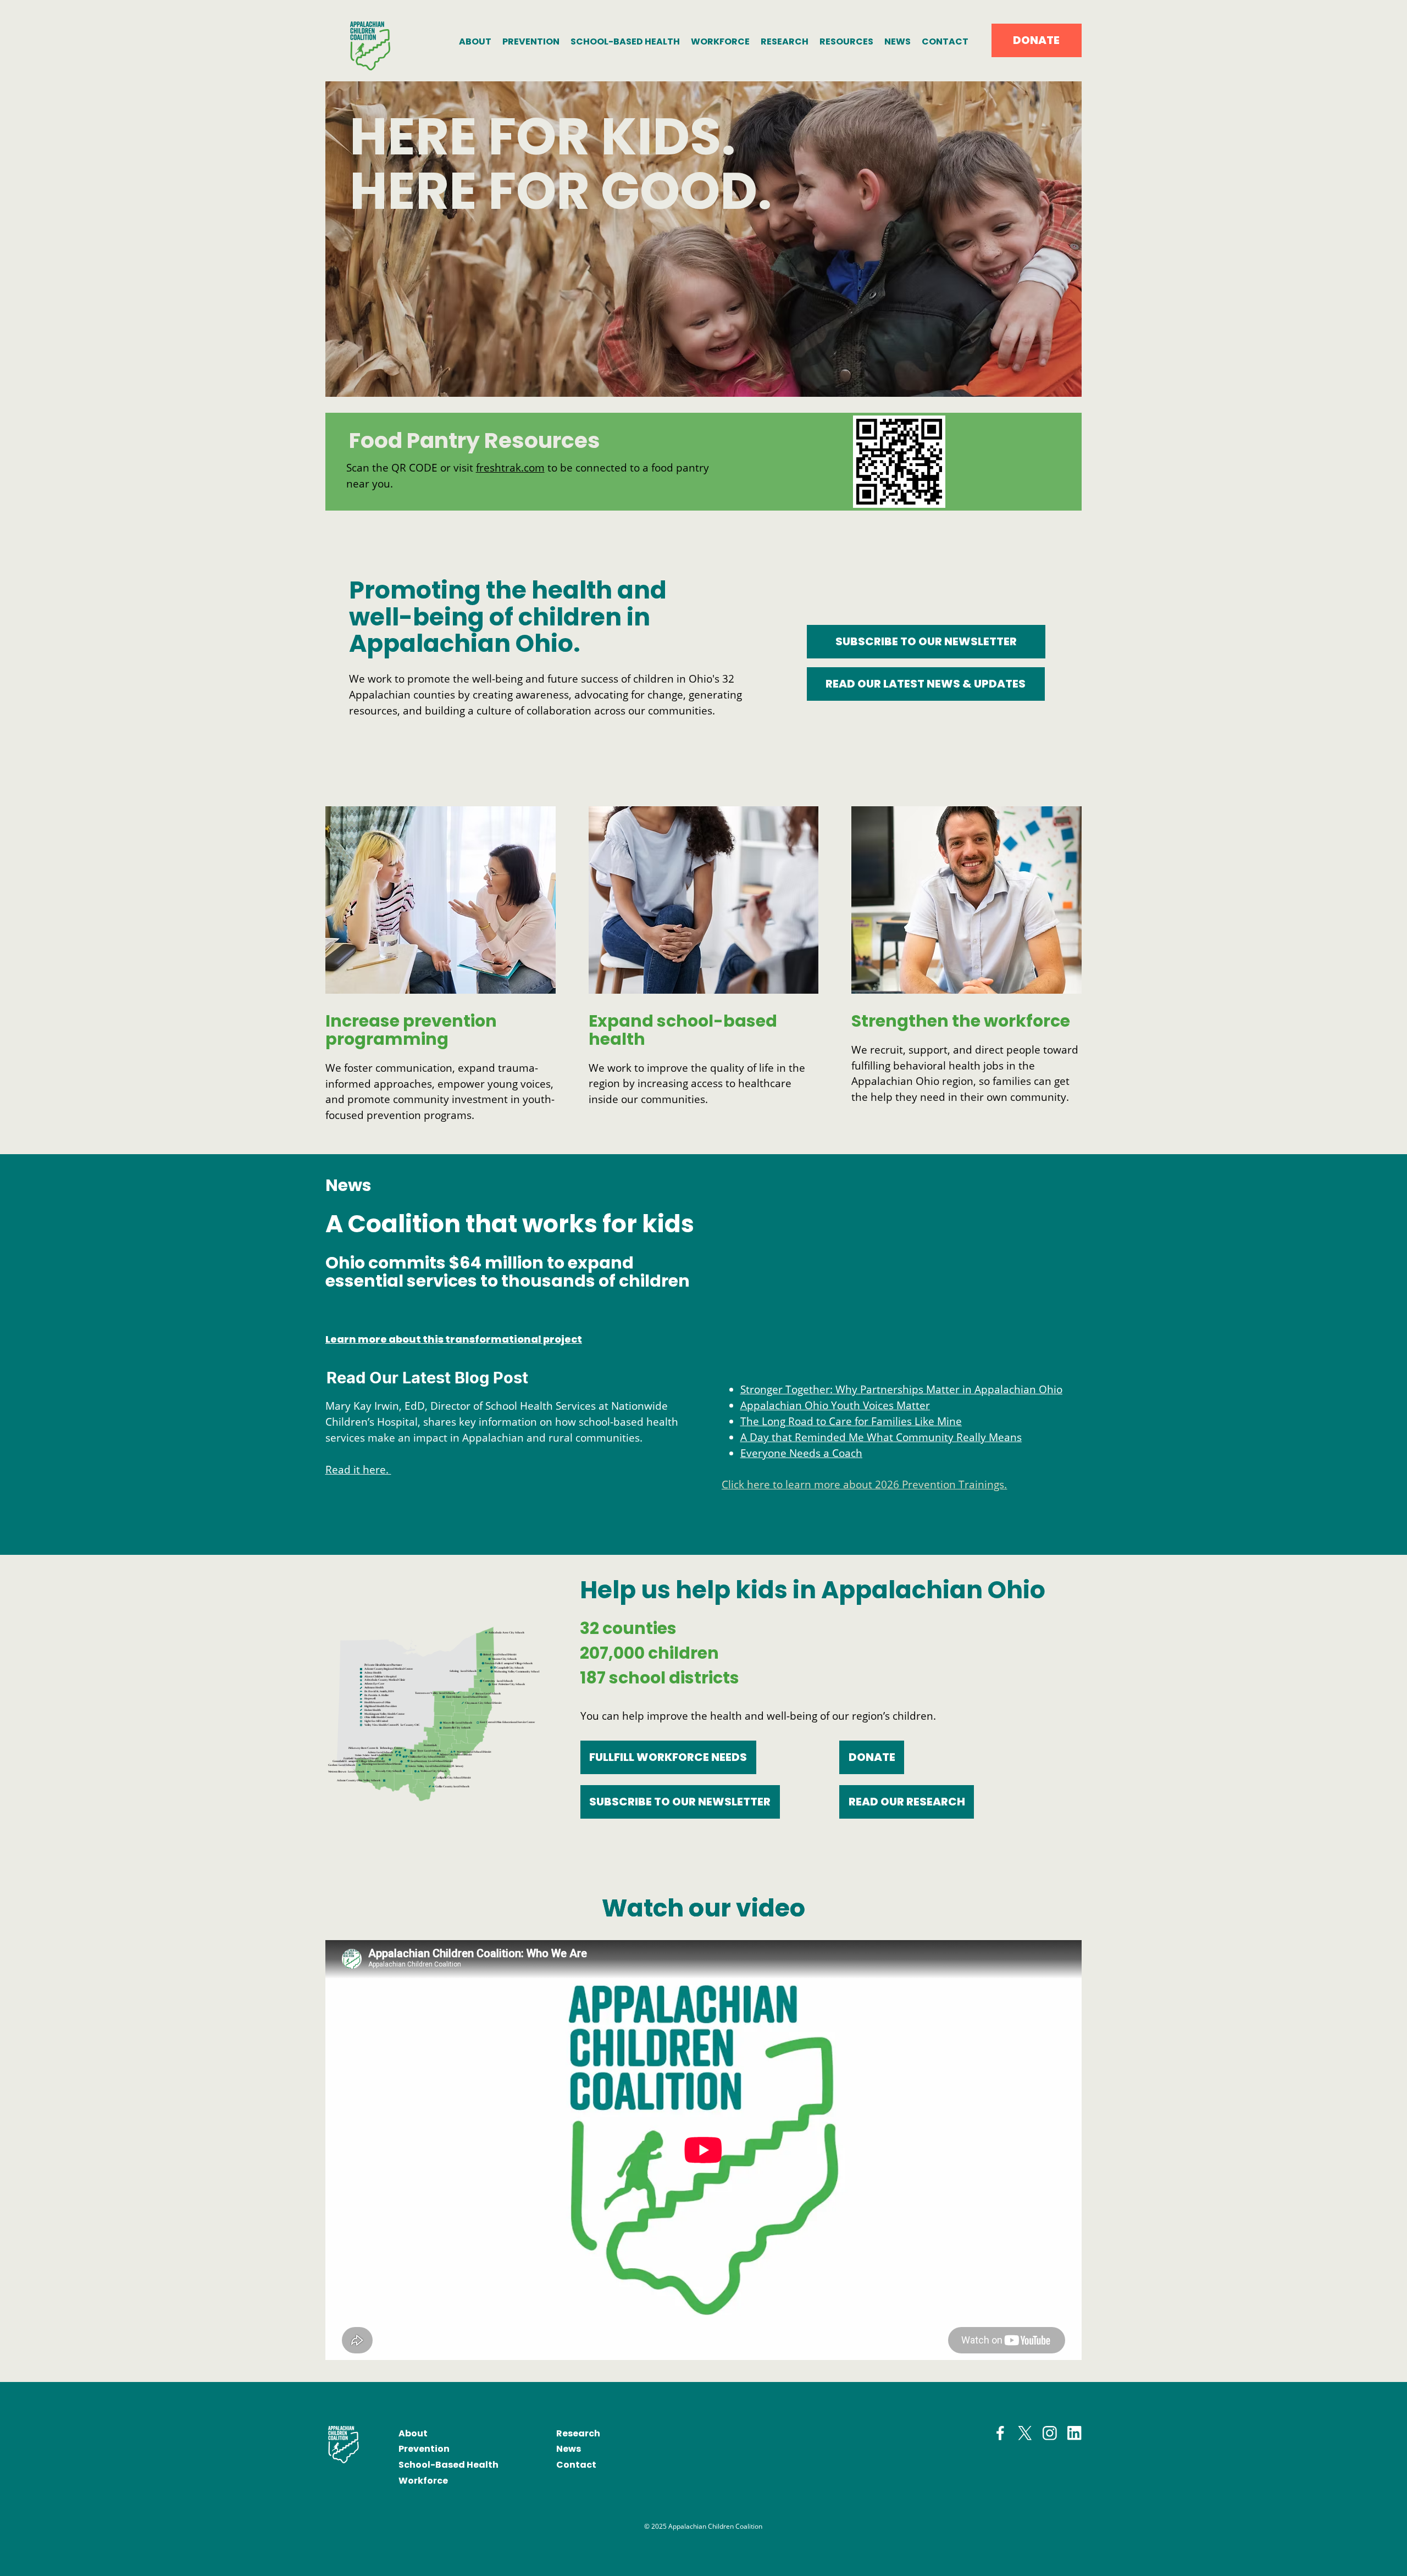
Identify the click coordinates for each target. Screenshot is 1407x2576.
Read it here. (358, 1469)
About (413, 2433)
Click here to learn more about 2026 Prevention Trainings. (864, 1484)
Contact (576, 2465)
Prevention (424, 2449)
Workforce (423, 2481)
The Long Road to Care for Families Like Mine (851, 1421)
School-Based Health (448, 2465)
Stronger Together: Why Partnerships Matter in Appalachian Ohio (901, 1389)
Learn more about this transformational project (454, 1339)
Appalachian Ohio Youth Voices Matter (835, 1405)
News (569, 2449)
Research (578, 2433)
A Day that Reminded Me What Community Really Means (881, 1437)
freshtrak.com (510, 467)
